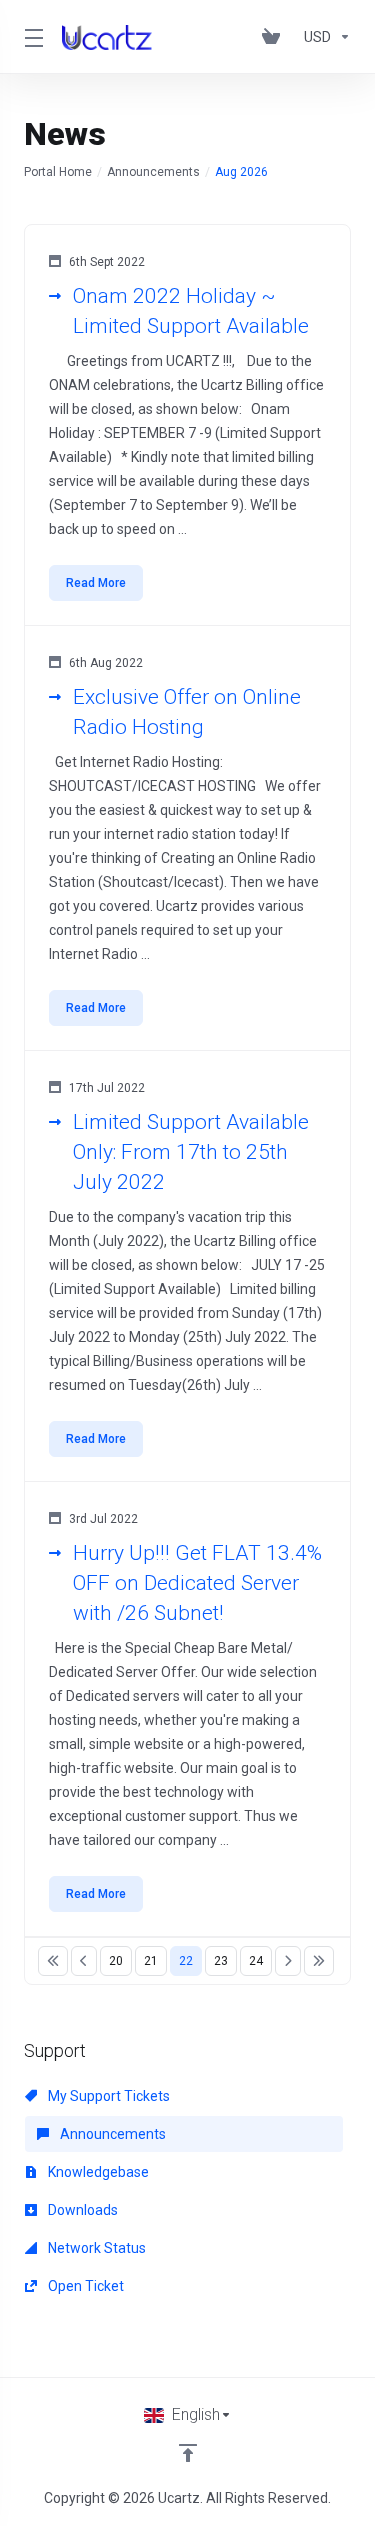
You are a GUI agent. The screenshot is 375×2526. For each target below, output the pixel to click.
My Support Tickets (107, 2096)
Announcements (153, 172)
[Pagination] (53, 1961)
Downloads (81, 2210)
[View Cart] (275, 37)
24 (256, 1961)
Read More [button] (96, 583)
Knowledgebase (97, 2172)
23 (221, 1961)
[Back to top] (188, 2453)
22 (186, 1961)
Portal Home (58, 172)
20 (116, 1961)
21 (151, 1961)
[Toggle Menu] (31, 37)
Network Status (95, 2248)
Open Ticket (84, 2286)
